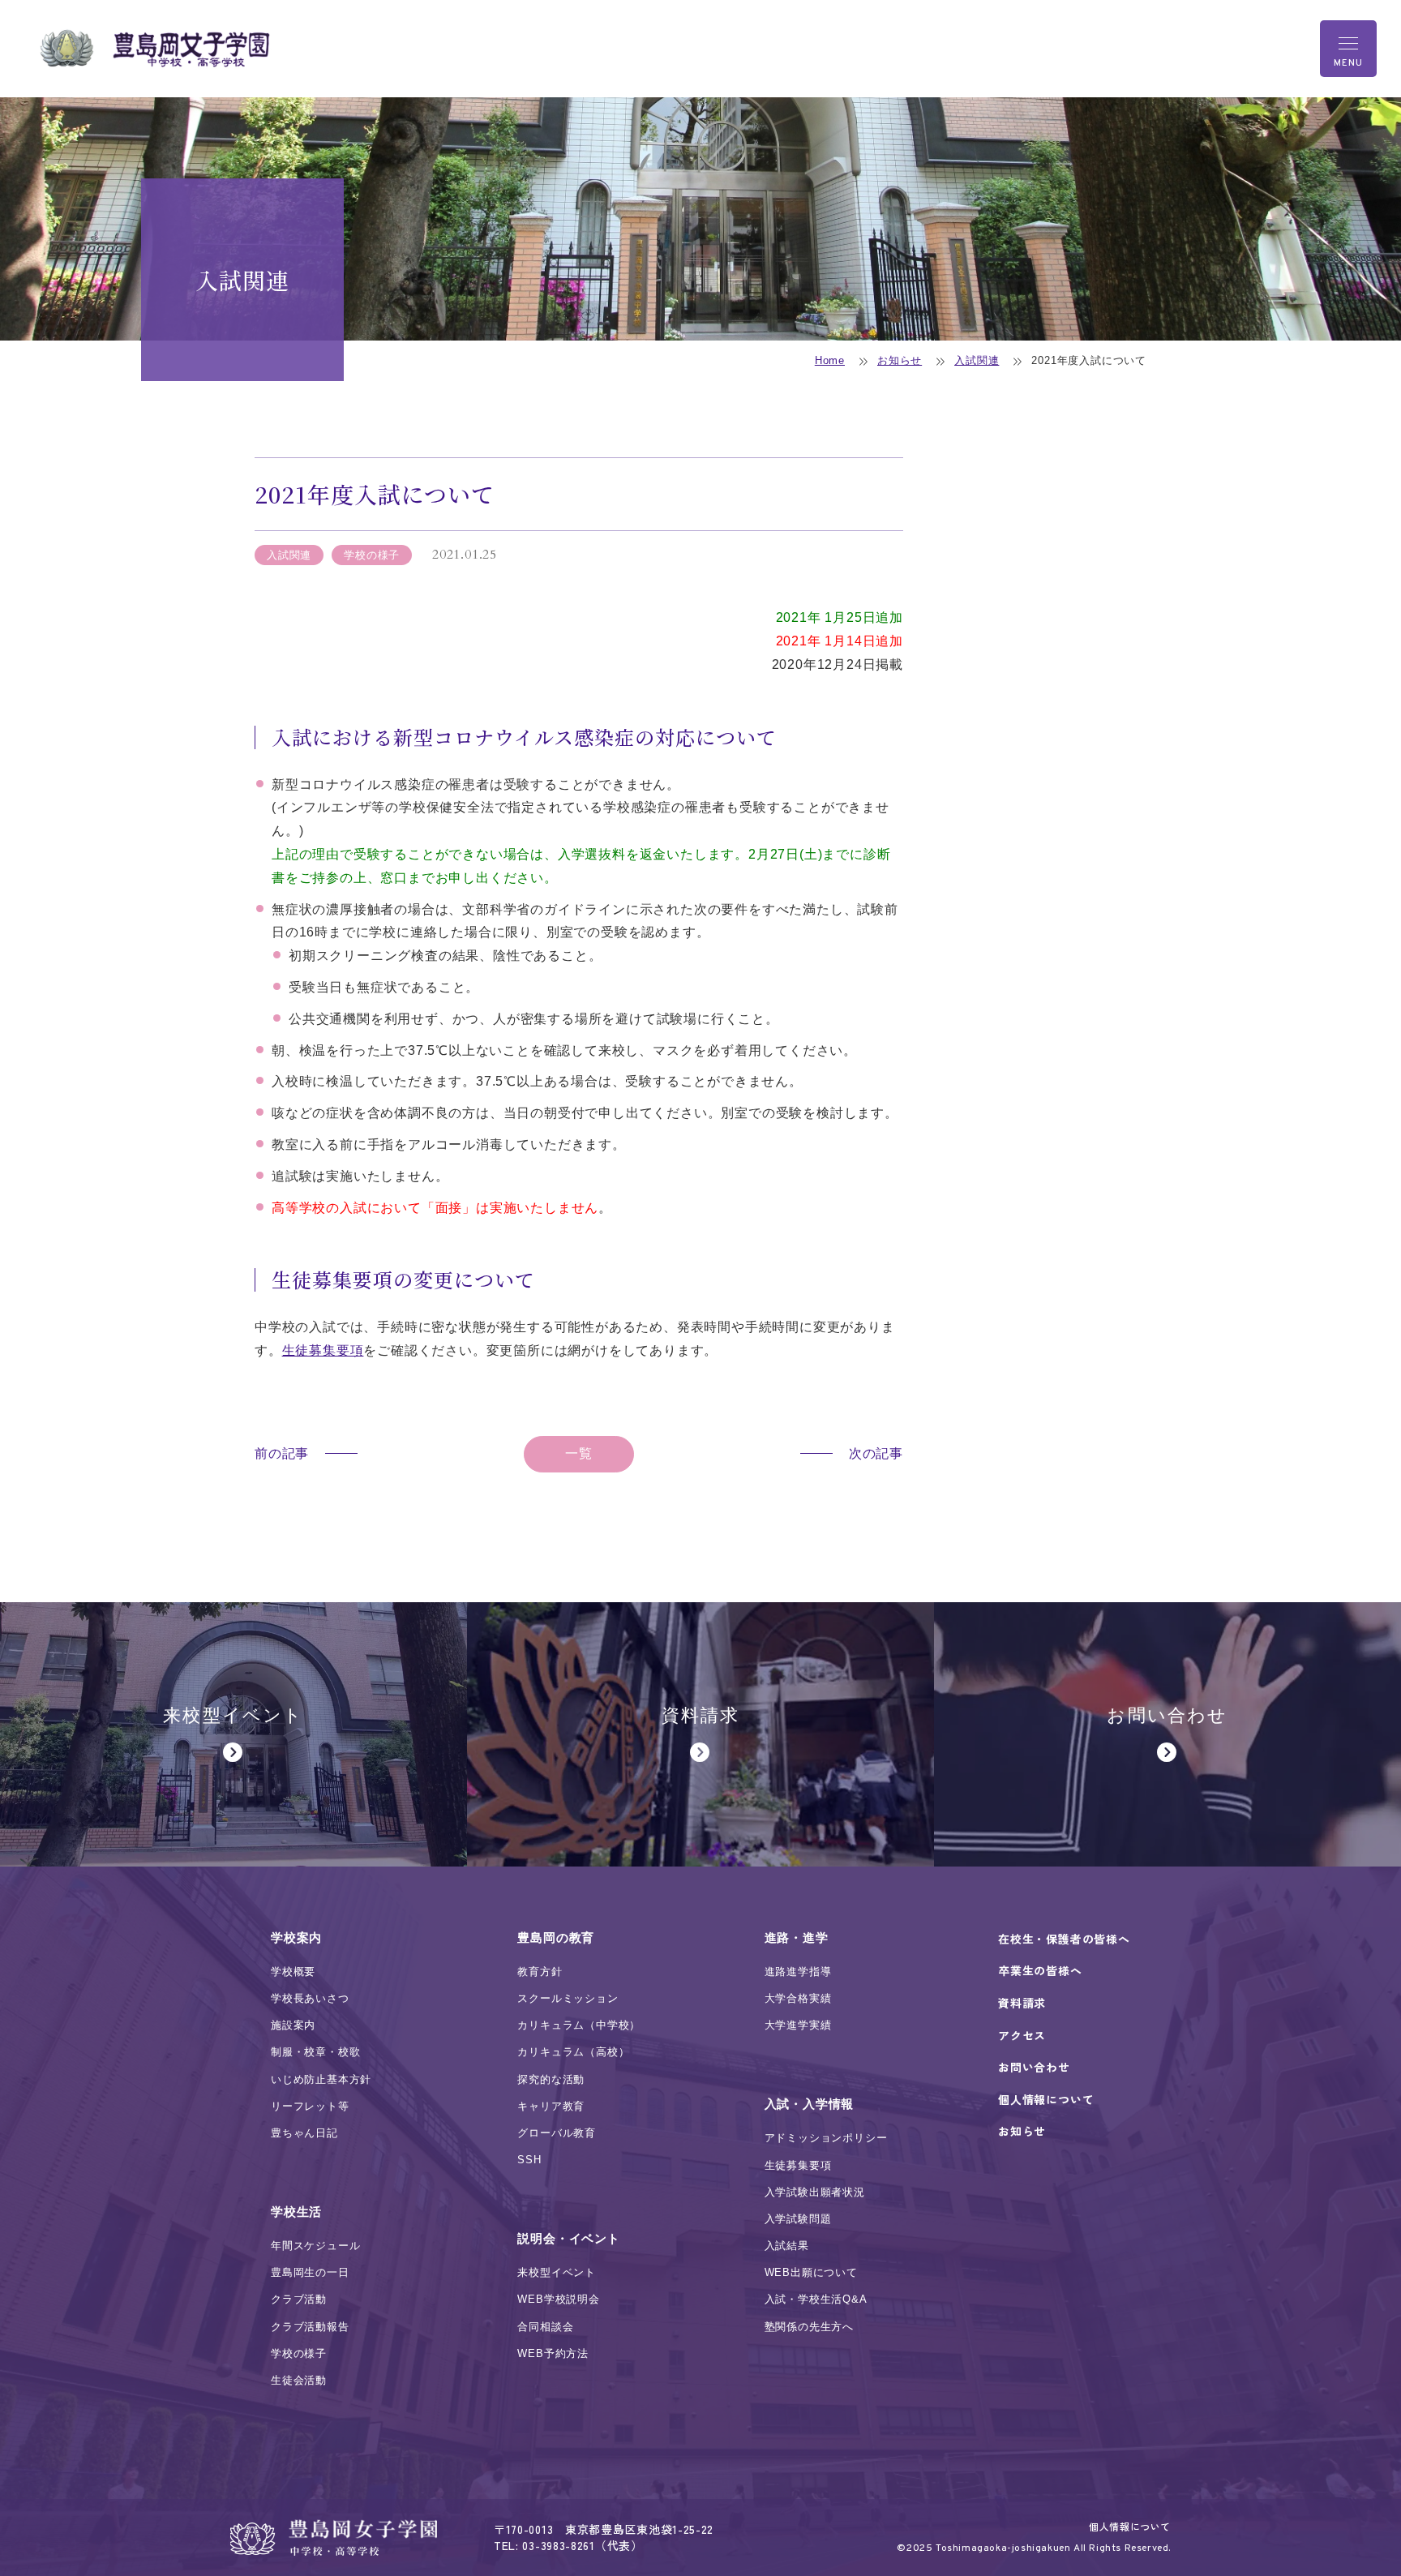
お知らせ (900, 360)
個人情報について (1130, 2526)
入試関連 (977, 360)
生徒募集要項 (323, 1350)
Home (830, 360)
